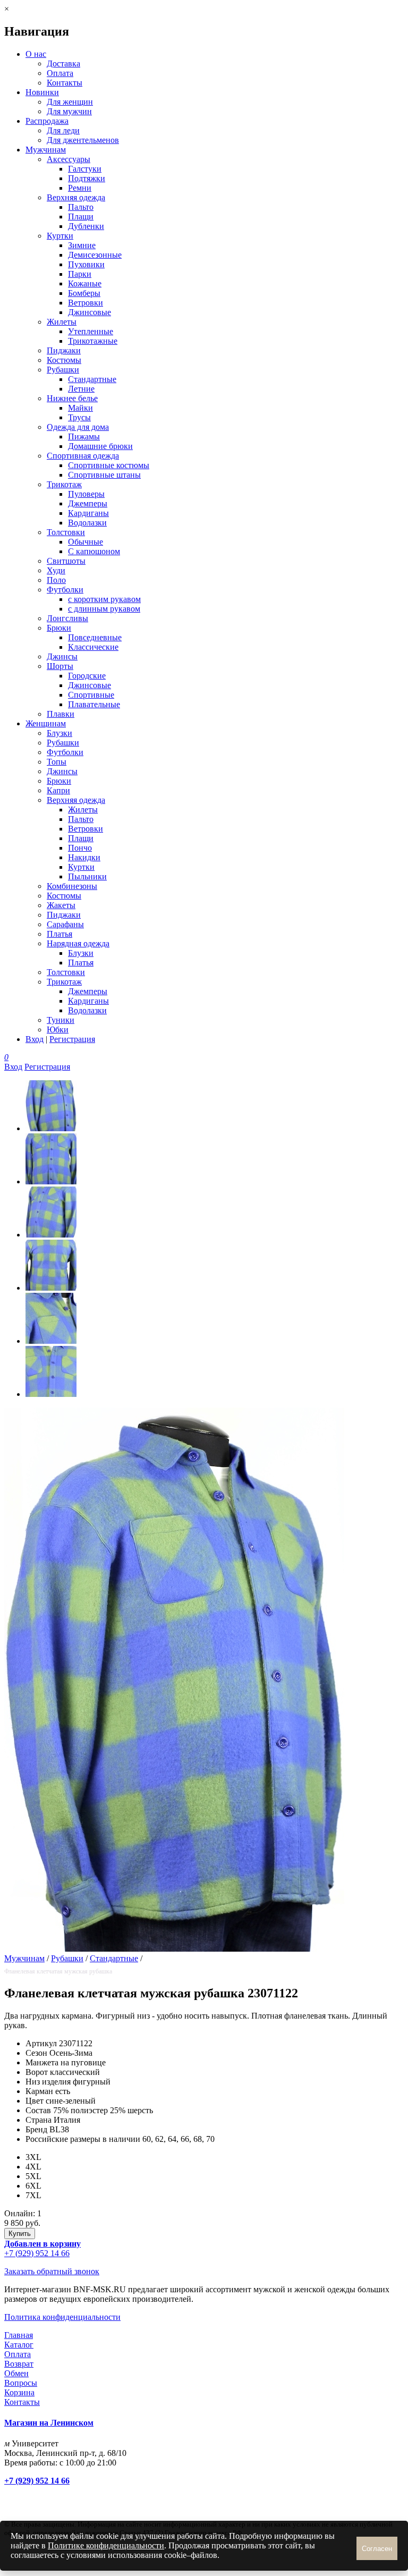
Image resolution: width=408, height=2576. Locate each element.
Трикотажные (93, 341)
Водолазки (87, 523)
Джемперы (88, 503)
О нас (36, 54)
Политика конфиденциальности (62, 2317)
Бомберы (84, 293)
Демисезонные (95, 255)
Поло (56, 580)
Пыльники (87, 876)
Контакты (65, 83)
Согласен (377, 2549)
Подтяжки (87, 178)
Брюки (59, 628)
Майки (80, 408)
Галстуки (85, 169)
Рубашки (63, 370)
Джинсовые (90, 312)
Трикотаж (64, 484)
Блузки (59, 733)
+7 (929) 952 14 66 (37, 2253)
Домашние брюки (100, 446)
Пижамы (84, 437)
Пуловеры (86, 494)
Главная (19, 2335)
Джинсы (62, 656)
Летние (81, 389)
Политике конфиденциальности (106, 2545)
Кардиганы (88, 513)
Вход (35, 1039)
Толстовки (66, 532)
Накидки (84, 857)
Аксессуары (69, 159)
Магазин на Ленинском (49, 2423)
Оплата (60, 73)
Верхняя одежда (76, 197)
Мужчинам (46, 150)
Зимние (82, 245)
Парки (80, 274)
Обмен (16, 2373)
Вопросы (21, 2383)
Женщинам (46, 723)
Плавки (61, 714)
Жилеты (62, 322)
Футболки (65, 590)
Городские (87, 676)
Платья (59, 934)
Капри (58, 790)
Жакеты (61, 905)
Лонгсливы (67, 618)
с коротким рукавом (104, 599)
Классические (93, 647)
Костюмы (64, 360)
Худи (56, 570)
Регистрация (72, 1039)
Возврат (19, 2364)
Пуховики (86, 264)
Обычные (86, 542)
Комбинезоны (72, 886)
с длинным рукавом (104, 609)
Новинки (42, 92)
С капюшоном (94, 551)
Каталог (19, 2345)
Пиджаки (64, 350)
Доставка (63, 63)
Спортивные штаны (104, 475)
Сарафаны (65, 924)
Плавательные (94, 704)
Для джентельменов (83, 140)
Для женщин (70, 102)
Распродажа (47, 121)
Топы (57, 762)
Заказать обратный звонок (52, 2271)
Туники (61, 1020)
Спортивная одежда (83, 456)
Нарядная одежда (78, 943)
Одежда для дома (78, 427)
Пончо (80, 848)
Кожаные (85, 283)
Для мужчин (69, 111)
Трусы (79, 417)
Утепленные (91, 331)
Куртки (60, 236)
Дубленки (86, 226)
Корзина (19, 2392)
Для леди (63, 130)
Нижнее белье (72, 398)
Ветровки (86, 303)
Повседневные (95, 637)
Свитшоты (66, 561)
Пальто (81, 207)
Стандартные (92, 379)
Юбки (58, 1029)
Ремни (80, 188)
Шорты (60, 666)
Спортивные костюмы (109, 465)
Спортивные (91, 695)
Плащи (81, 217)
